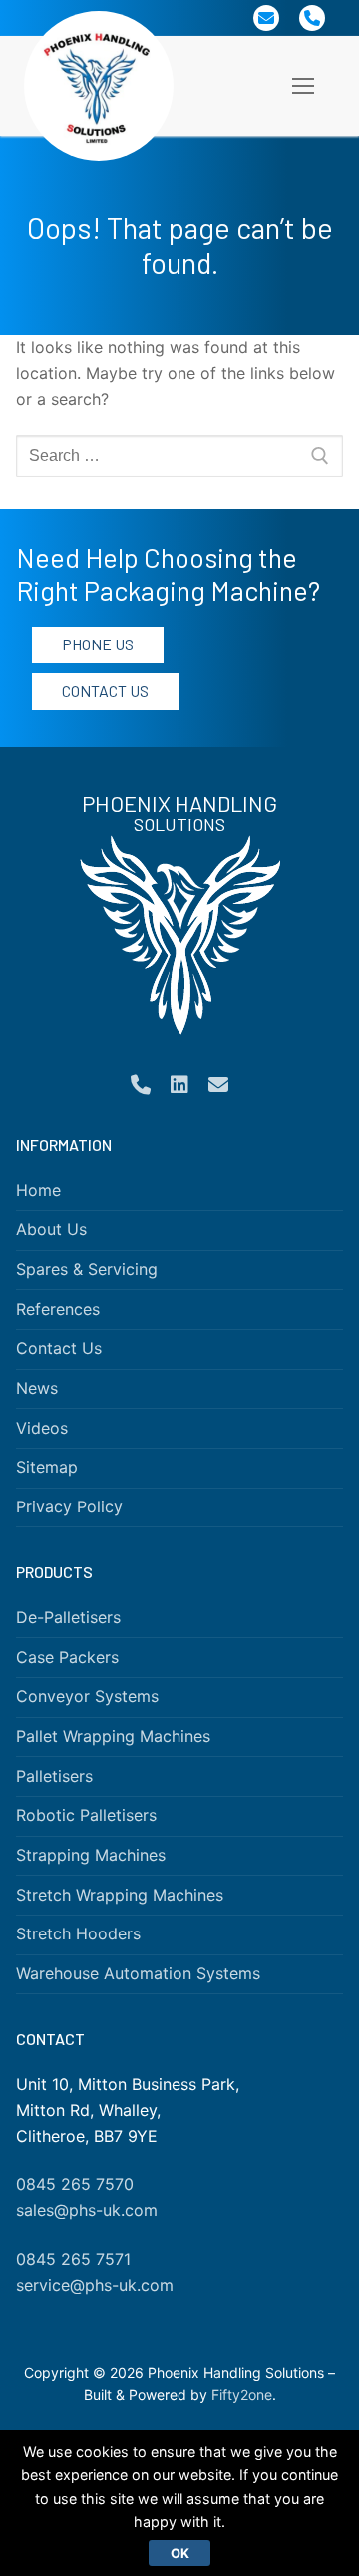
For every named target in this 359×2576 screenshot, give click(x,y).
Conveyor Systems (87, 1696)
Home (38, 1190)
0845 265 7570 (75, 2184)
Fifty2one (242, 2395)
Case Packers (67, 1657)
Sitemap (47, 1467)
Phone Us (98, 644)
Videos (42, 1428)
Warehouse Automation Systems (138, 1973)
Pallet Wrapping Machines (113, 1736)
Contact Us (105, 691)
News (37, 1388)
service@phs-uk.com (95, 2285)
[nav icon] (303, 86)
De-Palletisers (68, 1617)
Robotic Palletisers (86, 1815)
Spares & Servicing (87, 1269)
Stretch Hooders (78, 1933)
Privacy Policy (69, 1506)
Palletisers (54, 1776)
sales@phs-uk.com (87, 2210)
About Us (51, 1229)
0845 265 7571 (73, 2259)
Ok (180, 2553)
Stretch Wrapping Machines (120, 1895)
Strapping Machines (91, 1855)
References (58, 1309)
